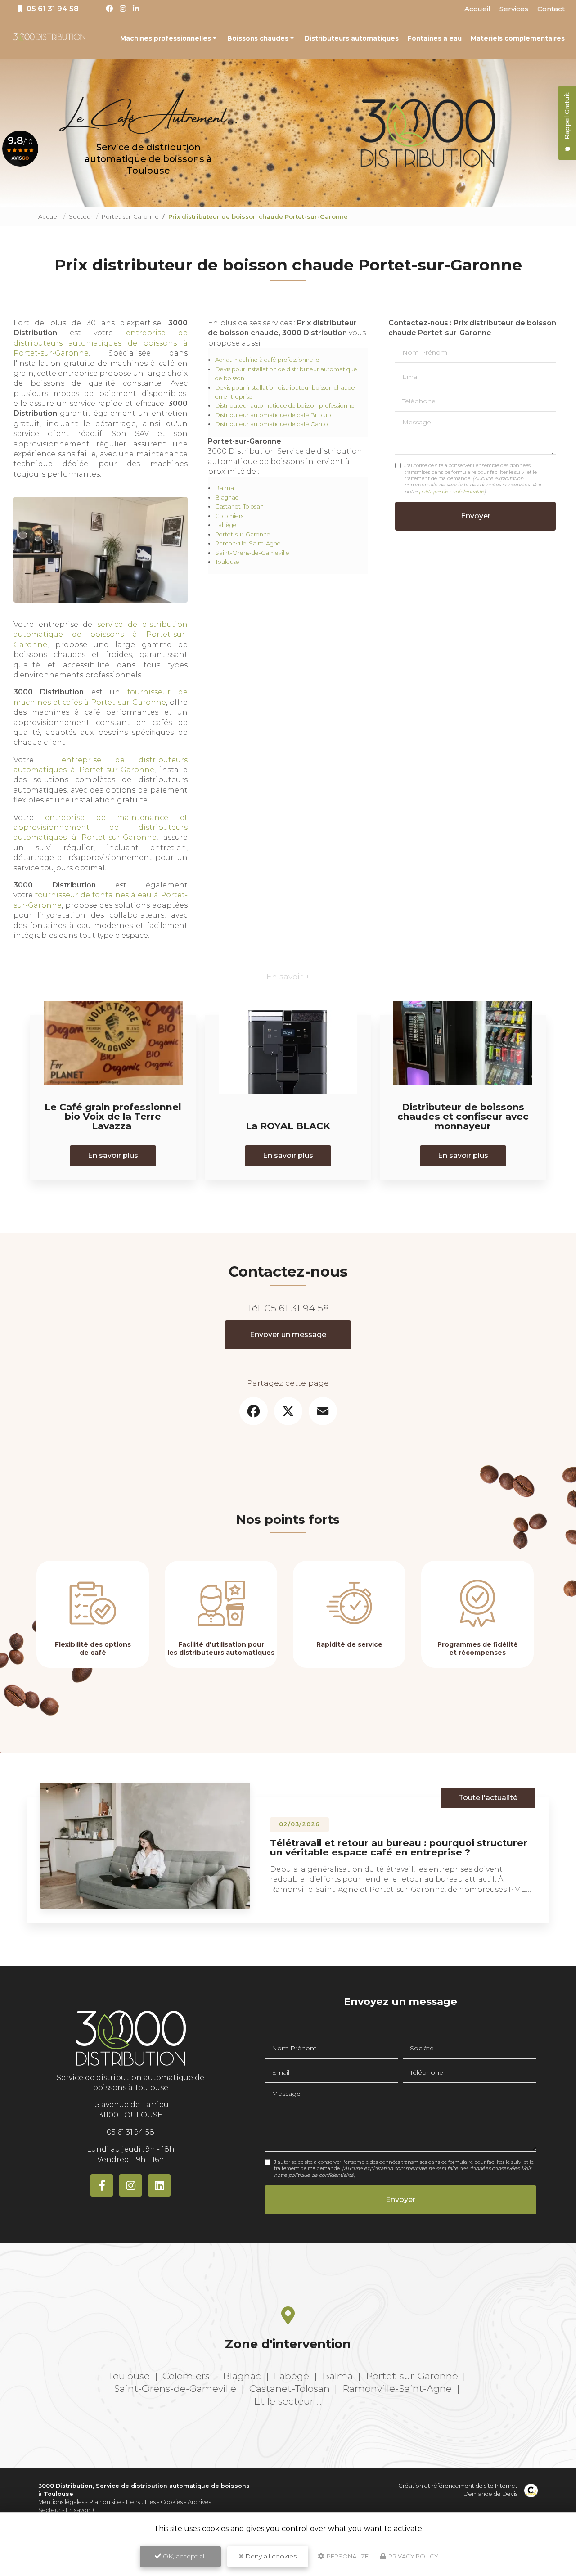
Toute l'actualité (488, 1798)
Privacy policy (413, 2556)
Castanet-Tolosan (239, 507)
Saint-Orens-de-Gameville (252, 553)
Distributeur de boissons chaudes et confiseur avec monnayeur (463, 1116)
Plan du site (105, 2502)
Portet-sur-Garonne (130, 216)
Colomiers (229, 516)
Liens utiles (141, 2502)
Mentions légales (61, 2502)
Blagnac (227, 498)
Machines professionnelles (166, 38)
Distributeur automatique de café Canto (272, 424)
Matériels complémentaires (518, 38)
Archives (199, 2502)
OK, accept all (183, 2556)
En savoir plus (113, 1155)
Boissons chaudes (258, 38)
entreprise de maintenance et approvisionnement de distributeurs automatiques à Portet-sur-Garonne (101, 828)
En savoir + (80, 2510)
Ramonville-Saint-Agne (248, 543)
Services (514, 9)
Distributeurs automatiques (352, 38)
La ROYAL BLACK (288, 1126)
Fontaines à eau (435, 38)
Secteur (81, 216)
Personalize (347, 2556)
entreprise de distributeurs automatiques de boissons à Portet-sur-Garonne (101, 343)
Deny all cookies (270, 2556)
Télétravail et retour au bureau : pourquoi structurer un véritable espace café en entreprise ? (399, 1847)
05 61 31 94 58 (297, 1308)
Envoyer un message (288, 1335)
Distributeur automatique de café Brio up (273, 415)
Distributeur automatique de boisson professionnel (286, 406)
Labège (226, 525)
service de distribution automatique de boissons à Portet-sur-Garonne (101, 635)
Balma (225, 488)
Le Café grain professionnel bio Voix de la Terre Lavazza (113, 1116)
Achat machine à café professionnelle (267, 360)
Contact (551, 9)
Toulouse (227, 562)
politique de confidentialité (452, 491)
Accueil (477, 9)
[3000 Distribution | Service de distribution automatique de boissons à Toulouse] (49, 38)
